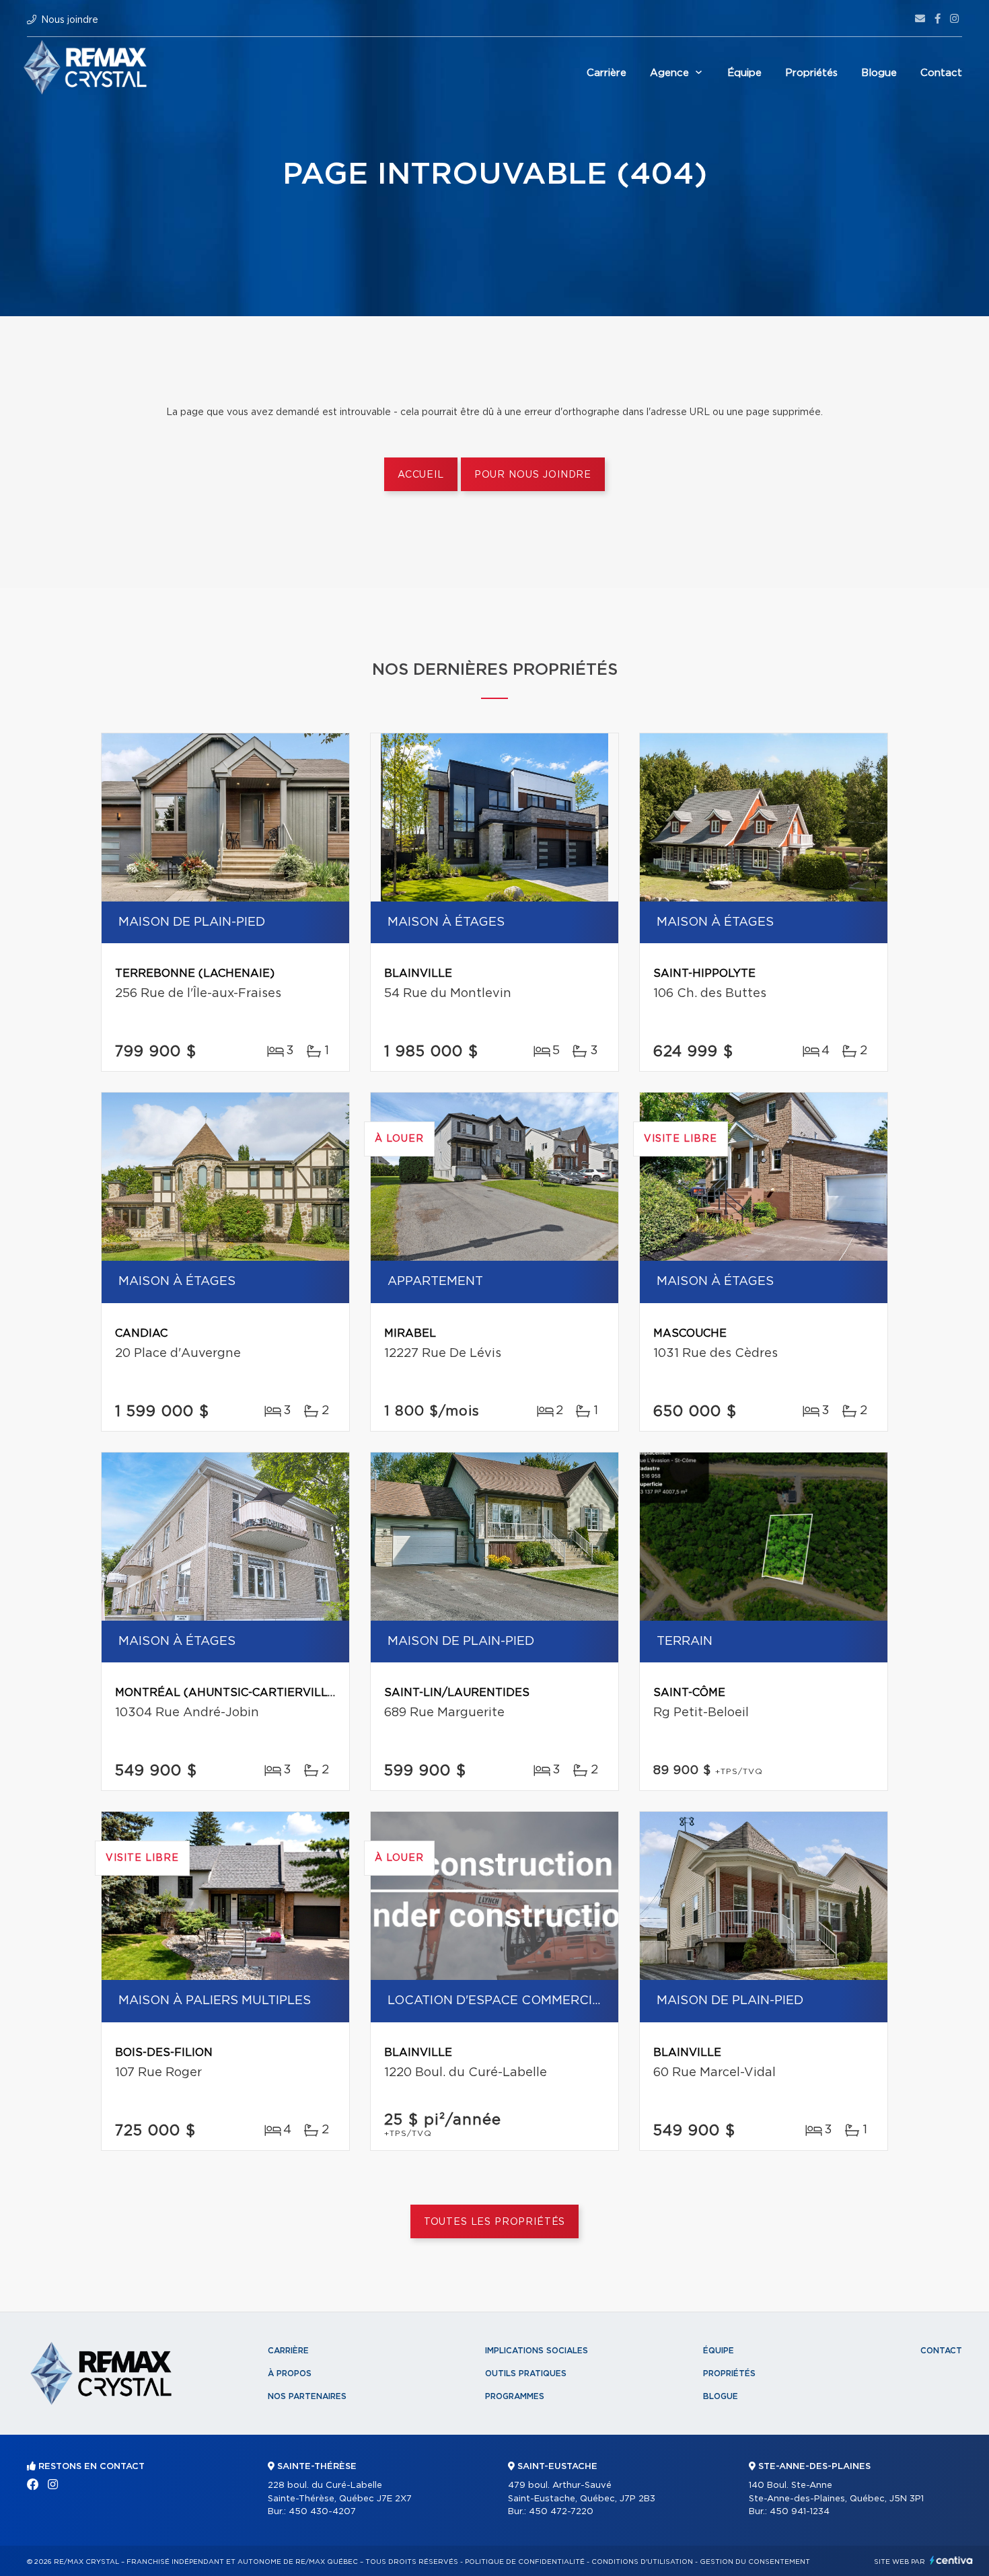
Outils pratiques (526, 2373)
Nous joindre (70, 20)
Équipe (744, 73)
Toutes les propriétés (495, 2222)
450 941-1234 (800, 2512)
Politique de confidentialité (525, 2562)
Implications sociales (537, 2351)
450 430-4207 (322, 2512)
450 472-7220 (561, 2512)
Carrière (607, 73)
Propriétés (811, 73)
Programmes (515, 2396)
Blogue (879, 73)
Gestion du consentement (755, 2562)
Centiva (951, 2560)
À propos (290, 2373)
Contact (941, 73)
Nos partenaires (307, 2396)
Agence (669, 73)
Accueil (421, 475)
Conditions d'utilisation (642, 2562)
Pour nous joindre (533, 475)
